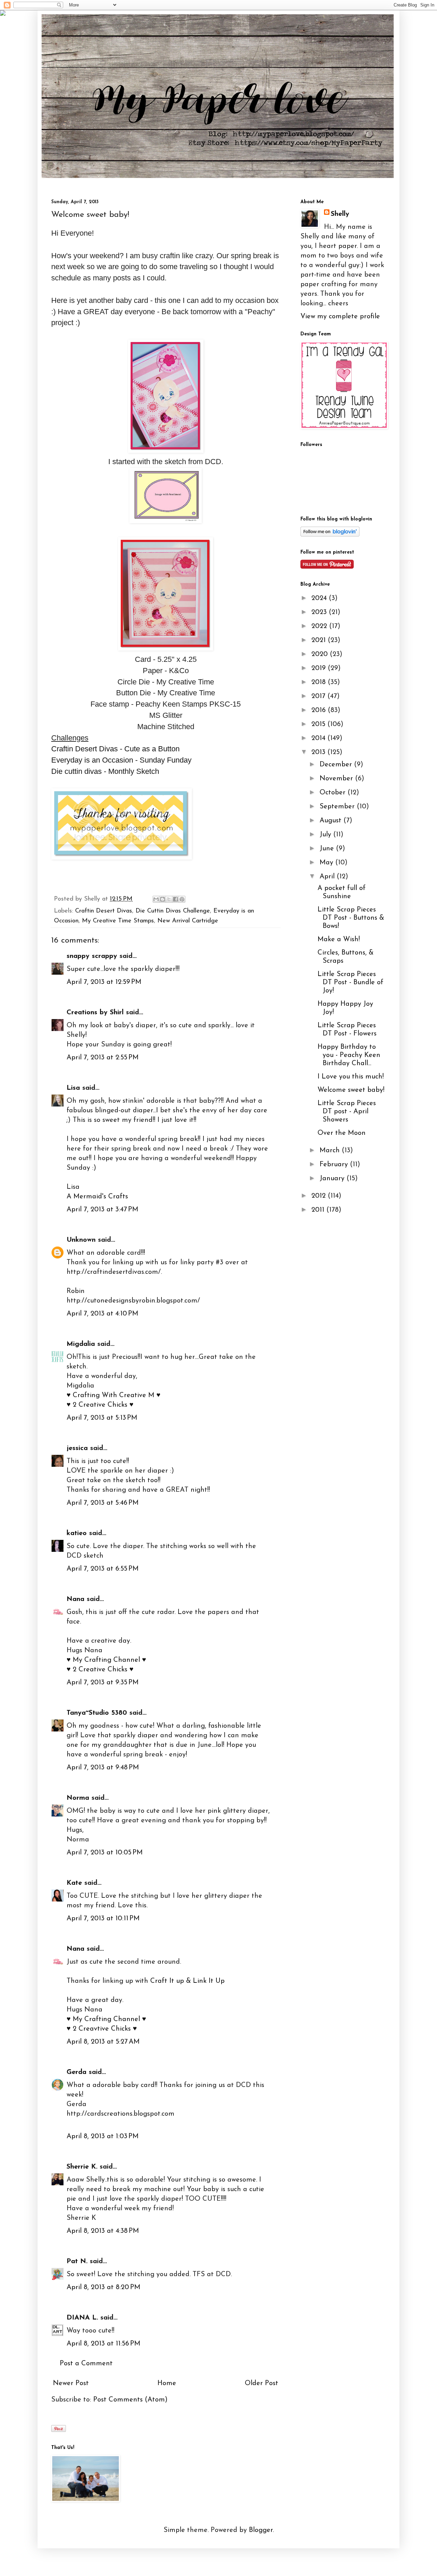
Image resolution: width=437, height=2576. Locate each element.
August (332, 821)
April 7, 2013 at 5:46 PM (103, 1503)
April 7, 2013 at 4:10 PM (102, 1314)
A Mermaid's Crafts (97, 1197)
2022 (320, 626)
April (328, 877)
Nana (75, 1599)
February (335, 1165)
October (334, 793)
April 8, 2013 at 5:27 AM (103, 2042)
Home (167, 2383)
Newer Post (71, 2383)
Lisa (73, 1088)
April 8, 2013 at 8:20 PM (103, 2287)
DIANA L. (82, 2318)
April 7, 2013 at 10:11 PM (103, 1919)
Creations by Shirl (95, 1013)
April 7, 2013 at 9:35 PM (103, 1683)
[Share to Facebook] (175, 899)
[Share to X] (169, 899)
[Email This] (156, 899)
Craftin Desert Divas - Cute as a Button (115, 749)
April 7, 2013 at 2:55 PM (103, 1058)
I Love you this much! (351, 1077)
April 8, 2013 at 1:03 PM (103, 2136)
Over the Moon (342, 1133)
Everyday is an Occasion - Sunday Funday (121, 760)
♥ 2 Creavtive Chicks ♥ (102, 2029)
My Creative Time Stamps (118, 921)
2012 (320, 1196)
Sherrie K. (82, 2167)
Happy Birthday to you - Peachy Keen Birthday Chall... (349, 1055)
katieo (77, 1533)
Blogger (261, 2530)
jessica (77, 1448)
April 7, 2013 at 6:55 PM (103, 1569)
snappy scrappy (92, 956)
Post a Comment (86, 2364)
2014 (319, 738)
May (327, 863)
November (337, 779)
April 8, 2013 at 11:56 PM (103, 2344)
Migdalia (81, 1344)
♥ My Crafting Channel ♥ (106, 1660)
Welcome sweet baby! (351, 1090)
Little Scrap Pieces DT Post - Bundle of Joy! (350, 983)
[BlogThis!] (163, 899)
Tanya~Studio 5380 (97, 1713)
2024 (320, 598)
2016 (320, 710)
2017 (319, 696)
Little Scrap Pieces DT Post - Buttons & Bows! (351, 918)
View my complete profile (340, 317)
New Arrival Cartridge (188, 921)
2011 (319, 1210)
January (333, 1179)
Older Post (262, 2383)
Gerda (76, 2072)
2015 (319, 724)
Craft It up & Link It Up (187, 1981)
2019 (320, 668)
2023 (320, 612)
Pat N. (77, 2261)
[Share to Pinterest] (182, 899)
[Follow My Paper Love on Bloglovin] (330, 535)
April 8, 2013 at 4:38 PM (103, 2231)
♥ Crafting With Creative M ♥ (114, 1395)
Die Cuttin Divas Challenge (173, 911)
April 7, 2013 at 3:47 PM (102, 1210)
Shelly (340, 214)
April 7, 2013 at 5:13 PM (102, 1418)
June (328, 849)
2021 (320, 640)
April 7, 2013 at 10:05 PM (105, 1853)
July (326, 835)
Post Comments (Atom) (130, 2400)
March (331, 1151)
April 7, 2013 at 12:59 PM (104, 982)
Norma (78, 1798)
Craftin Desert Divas (104, 911)
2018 (320, 682)
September (338, 807)
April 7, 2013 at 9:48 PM (103, 1768)
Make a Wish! (339, 939)
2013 (319, 752)
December (337, 765)
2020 (321, 654)
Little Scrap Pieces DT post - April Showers (347, 1112)
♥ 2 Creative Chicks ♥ (100, 1405)
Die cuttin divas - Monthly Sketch (105, 771)
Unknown (81, 1240)
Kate (74, 1883)
